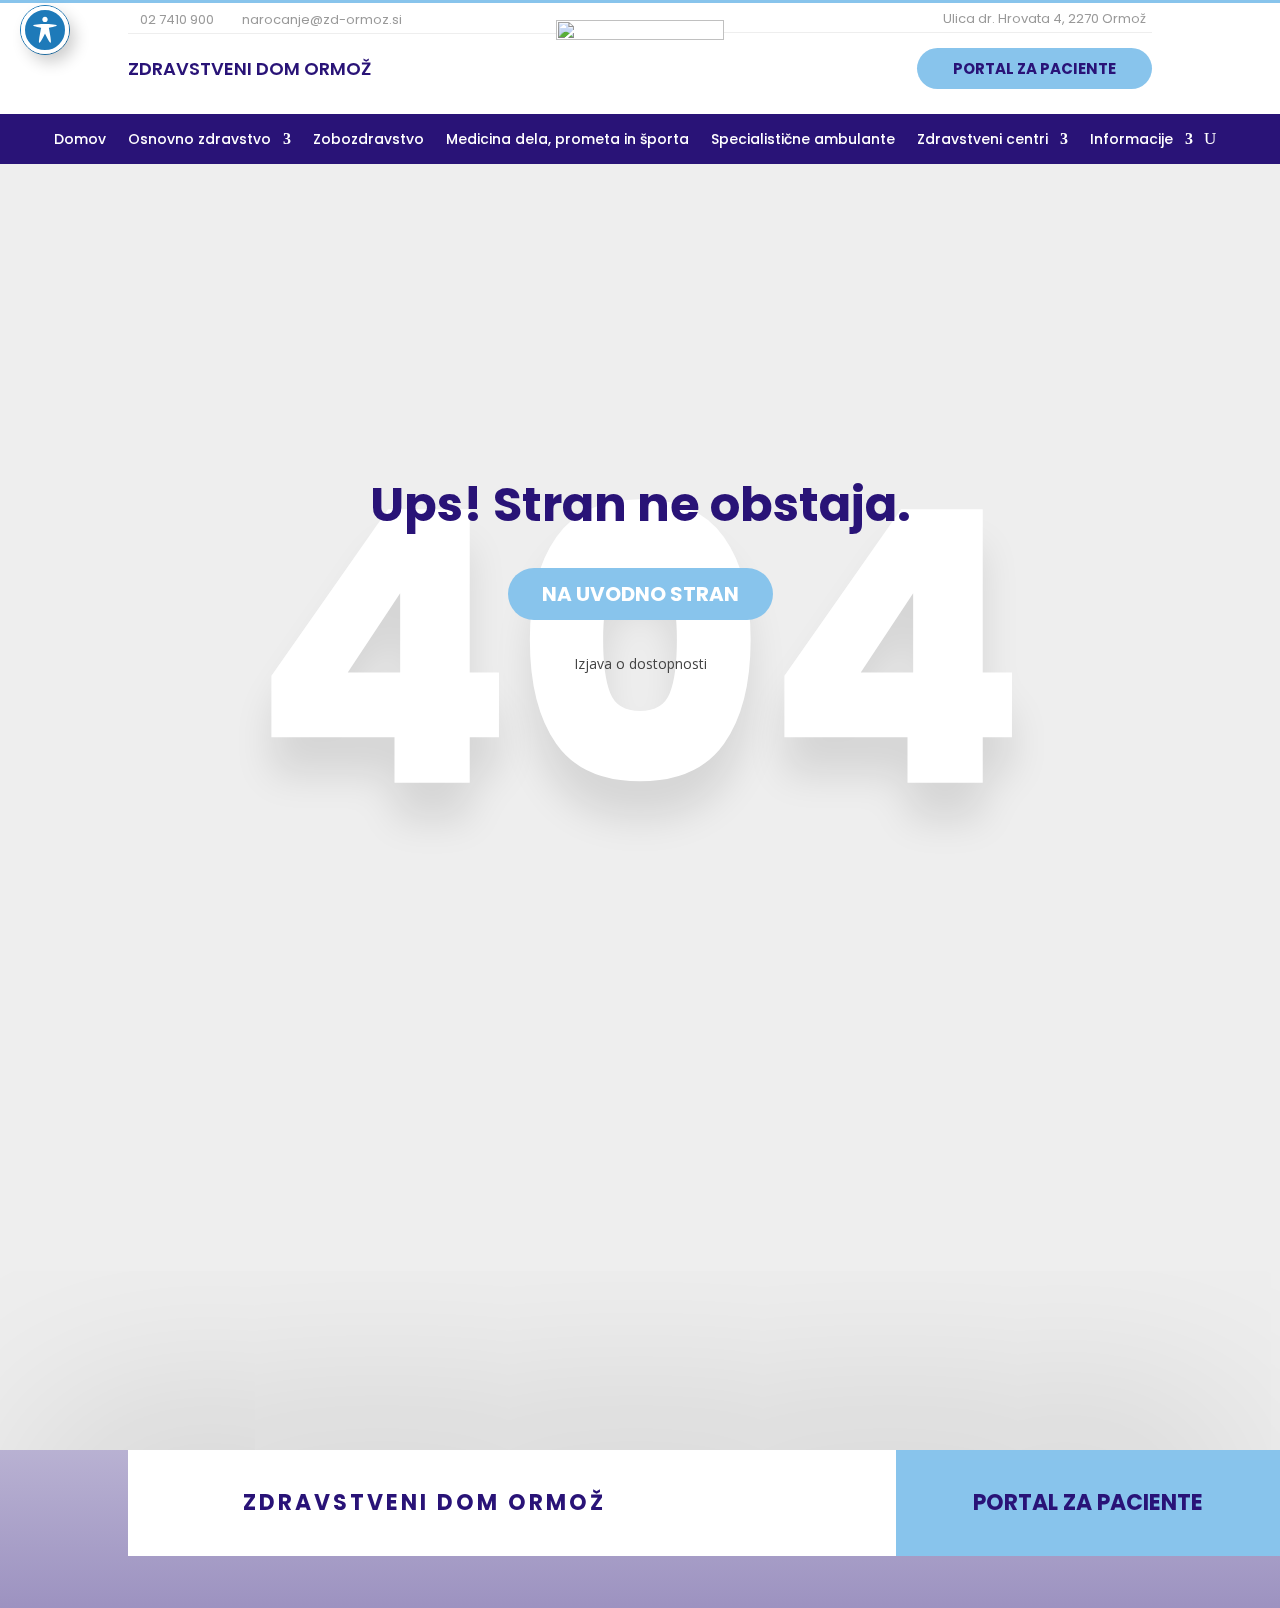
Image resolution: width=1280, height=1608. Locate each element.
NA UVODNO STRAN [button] (640, 594)
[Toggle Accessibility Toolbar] (45, 30)
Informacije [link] (1131, 140)
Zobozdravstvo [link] (368, 140)
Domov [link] (80, 140)
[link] (640, 34)
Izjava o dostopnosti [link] (640, 663)
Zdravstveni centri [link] (982, 140)
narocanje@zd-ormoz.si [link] (320, 19)
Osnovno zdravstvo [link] (199, 140)
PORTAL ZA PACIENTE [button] (1034, 68)
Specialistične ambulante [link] (803, 140)
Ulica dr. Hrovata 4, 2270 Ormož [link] (1043, 18)
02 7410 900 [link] (175, 19)
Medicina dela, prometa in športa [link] (567, 140)
